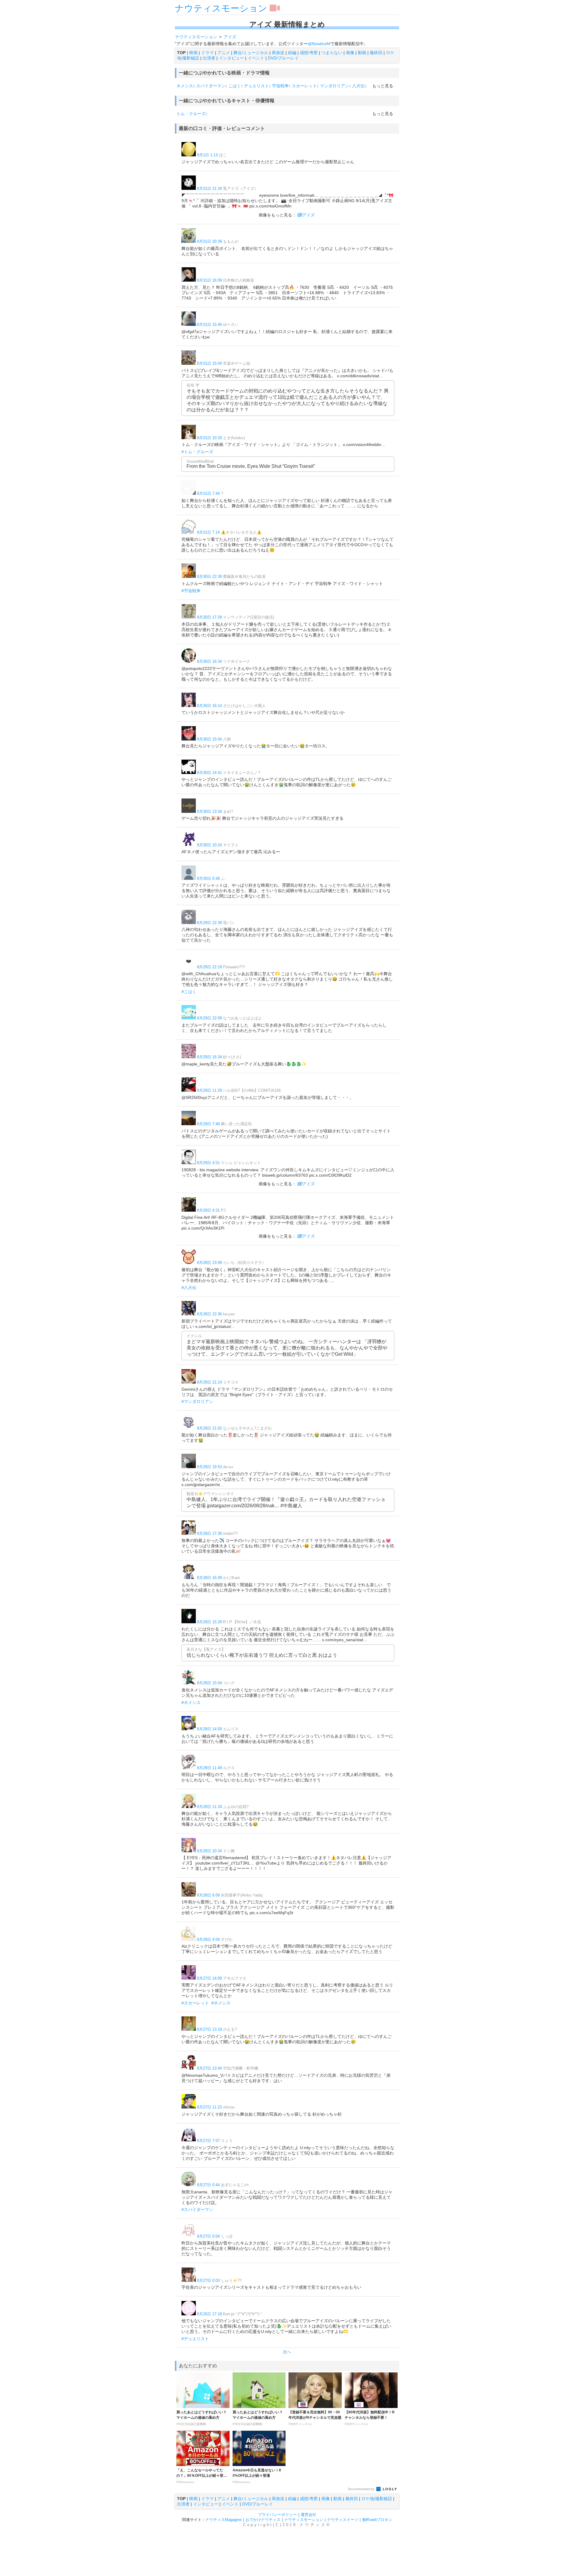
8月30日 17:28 (209, 617)
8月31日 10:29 (209, 438)
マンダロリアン (335, 86)
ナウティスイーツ (343, 2520)
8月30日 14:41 (209, 773)
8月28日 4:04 (208, 1939)
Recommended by (362, 2489)
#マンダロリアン (197, 1401)
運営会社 (309, 2515)
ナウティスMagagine (223, 2520)
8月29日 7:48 (208, 1124)
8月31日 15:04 (209, 363)
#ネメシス (191, 1702)
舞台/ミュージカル (251, 53)
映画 (193, 53)
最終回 (376, 53)
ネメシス (185, 86)
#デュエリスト (195, 2339)
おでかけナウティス (263, 2520)
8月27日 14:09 (209, 1978)
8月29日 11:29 (209, 1090)
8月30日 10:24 (209, 845)
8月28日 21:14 (209, 1382)
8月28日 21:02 (209, 1428)
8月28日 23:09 (209, 1263)
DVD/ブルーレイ (283, 58)
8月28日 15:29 (209, 1622)
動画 (362, 53)
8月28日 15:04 (209, 1683)
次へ (287, 2352)
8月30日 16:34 (209, 661)
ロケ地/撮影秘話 (377, 2499)
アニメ (224, 53)
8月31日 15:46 (209, 325)
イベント (256, 58)
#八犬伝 (189, 1288)
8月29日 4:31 (208, 1210)
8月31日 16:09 (209, 280)
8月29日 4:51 (208, 1163)
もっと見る (383, 86)
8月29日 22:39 (209, 923)
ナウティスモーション (221, 8)
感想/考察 (309, 53)
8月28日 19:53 (209, 1467)
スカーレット (304, 86)
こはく (235, 86)
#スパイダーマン (197, 2209)
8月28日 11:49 (209, 1768)
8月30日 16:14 (209, 706)
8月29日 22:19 (209, 967)
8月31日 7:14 (208, 532)
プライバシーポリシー (277, 2515)
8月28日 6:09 (208, 1895)
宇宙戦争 (280, 86)
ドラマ (207, 53)
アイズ (309, 215)
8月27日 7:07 (208, 2141)
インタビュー (231, 58)
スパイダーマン (211, 86)
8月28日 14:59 (209, 1729)
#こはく (189, 992)
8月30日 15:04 (209, 739)
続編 (292, 53)
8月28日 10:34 (209, 1851)
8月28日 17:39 (209, 1533)
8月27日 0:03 (208, 2280)
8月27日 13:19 (209, 2029)
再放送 (278, 53)
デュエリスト (257, 86)
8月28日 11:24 (209, 1807)
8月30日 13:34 (209, 811)
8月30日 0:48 (208, 878)
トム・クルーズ (191, 114)
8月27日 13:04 (209, 2068)
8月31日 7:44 (208, 493)
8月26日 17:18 (209, 2314)
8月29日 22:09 (209, 1018)
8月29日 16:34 (209, 1057)
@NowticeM (319, 44)
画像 (350, 53)
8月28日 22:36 (209, 1314)
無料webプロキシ (377, 2520)
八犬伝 (358, 86)
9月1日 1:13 (207, 155)
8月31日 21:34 (209, 188)
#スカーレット (195, 2003)
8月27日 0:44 (208, 2185)
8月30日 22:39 (209, 577)
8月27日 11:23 (209, 2107)
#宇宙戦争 (191, 591)
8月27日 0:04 (208, 2236)
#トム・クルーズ (197, 452)
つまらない (332, 53)
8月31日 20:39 (209, 241)
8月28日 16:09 (209, 1578)
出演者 (209, 58)
